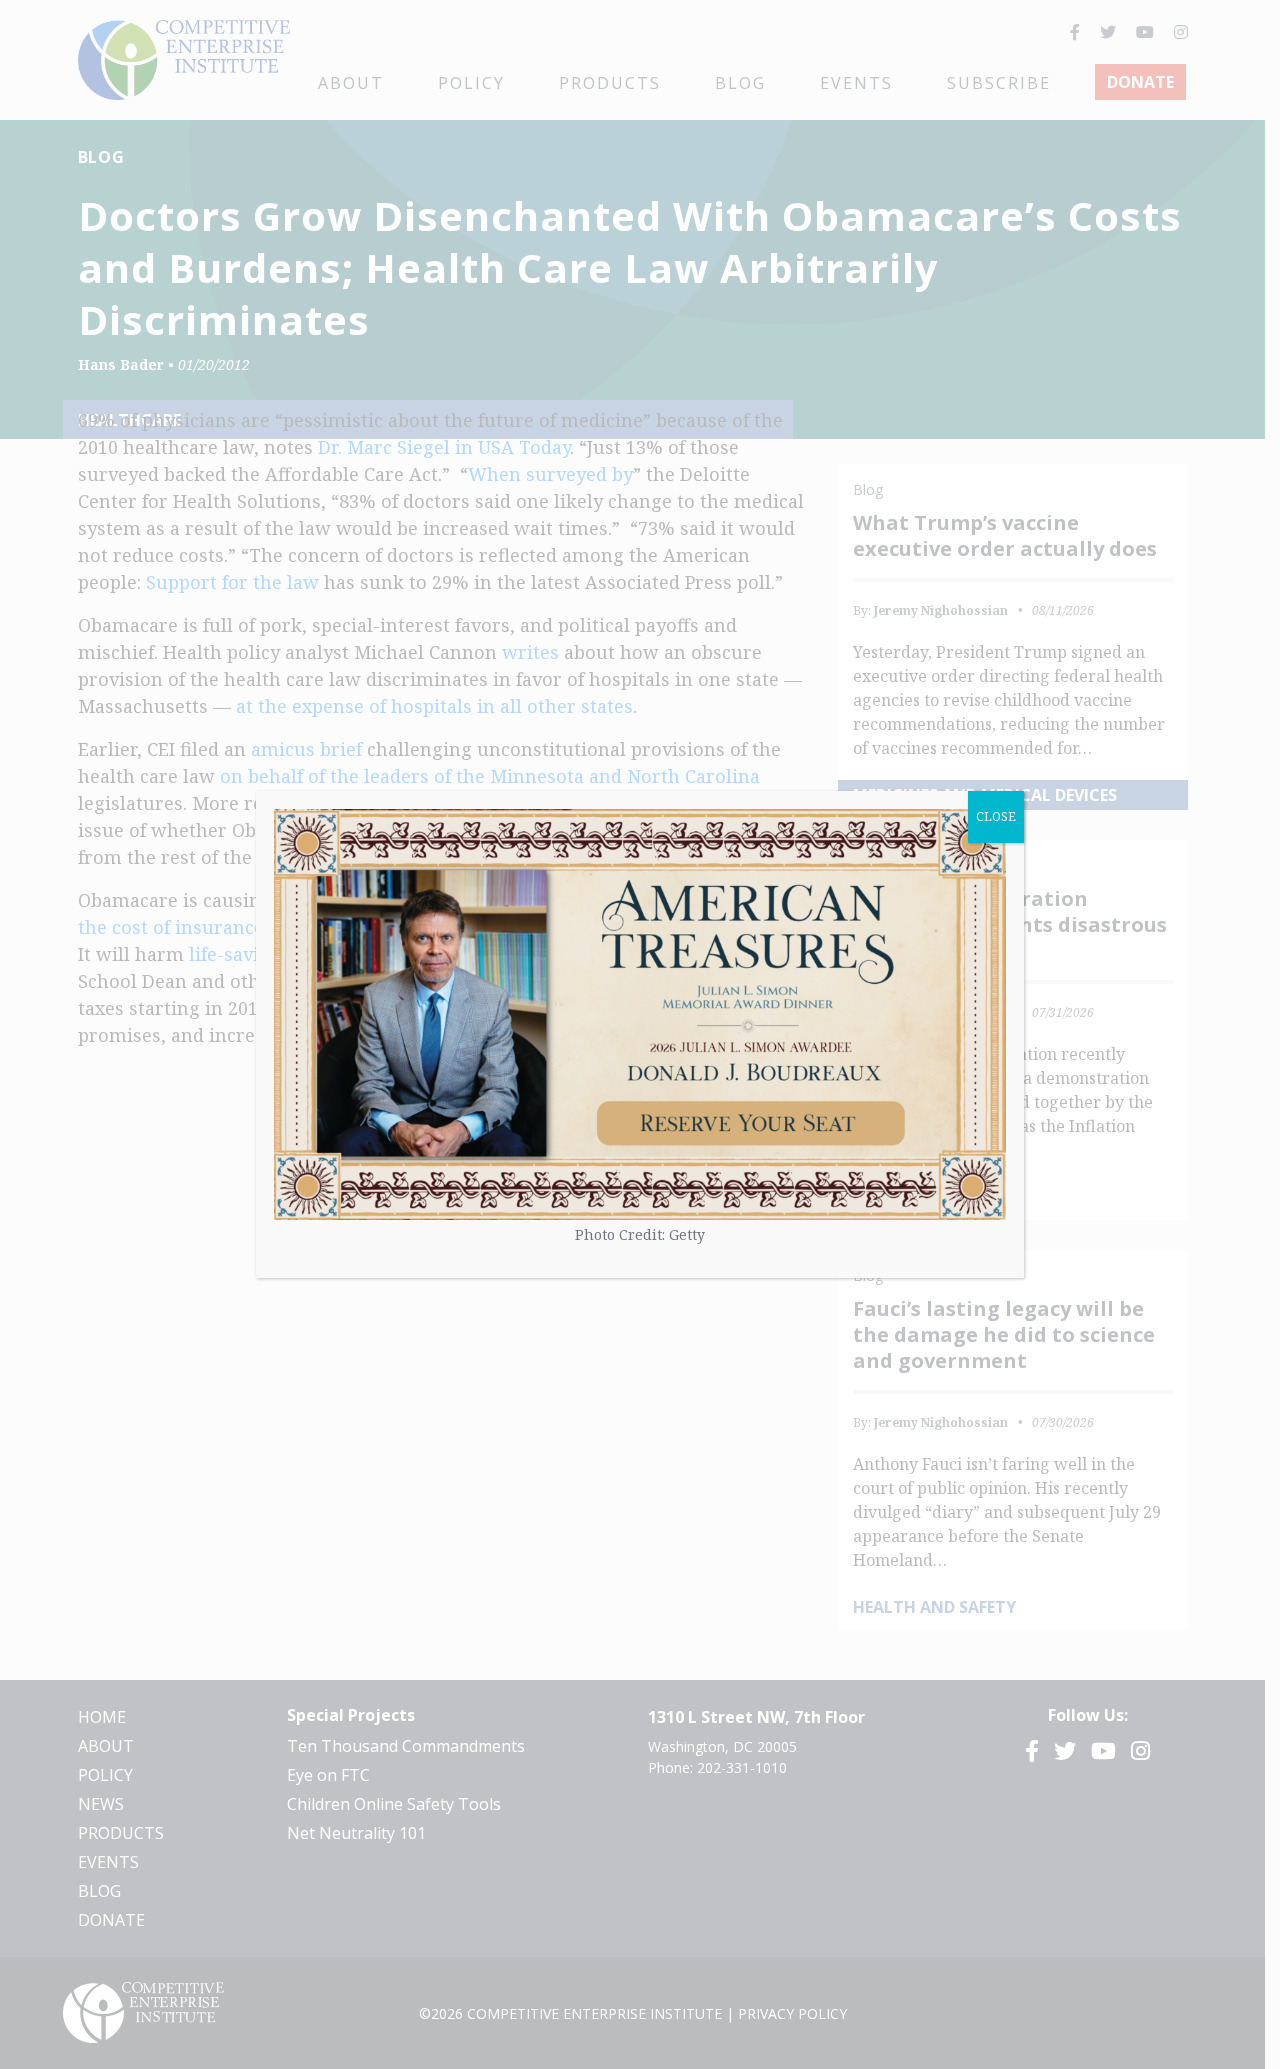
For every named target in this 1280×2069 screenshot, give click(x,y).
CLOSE (996, 816)
